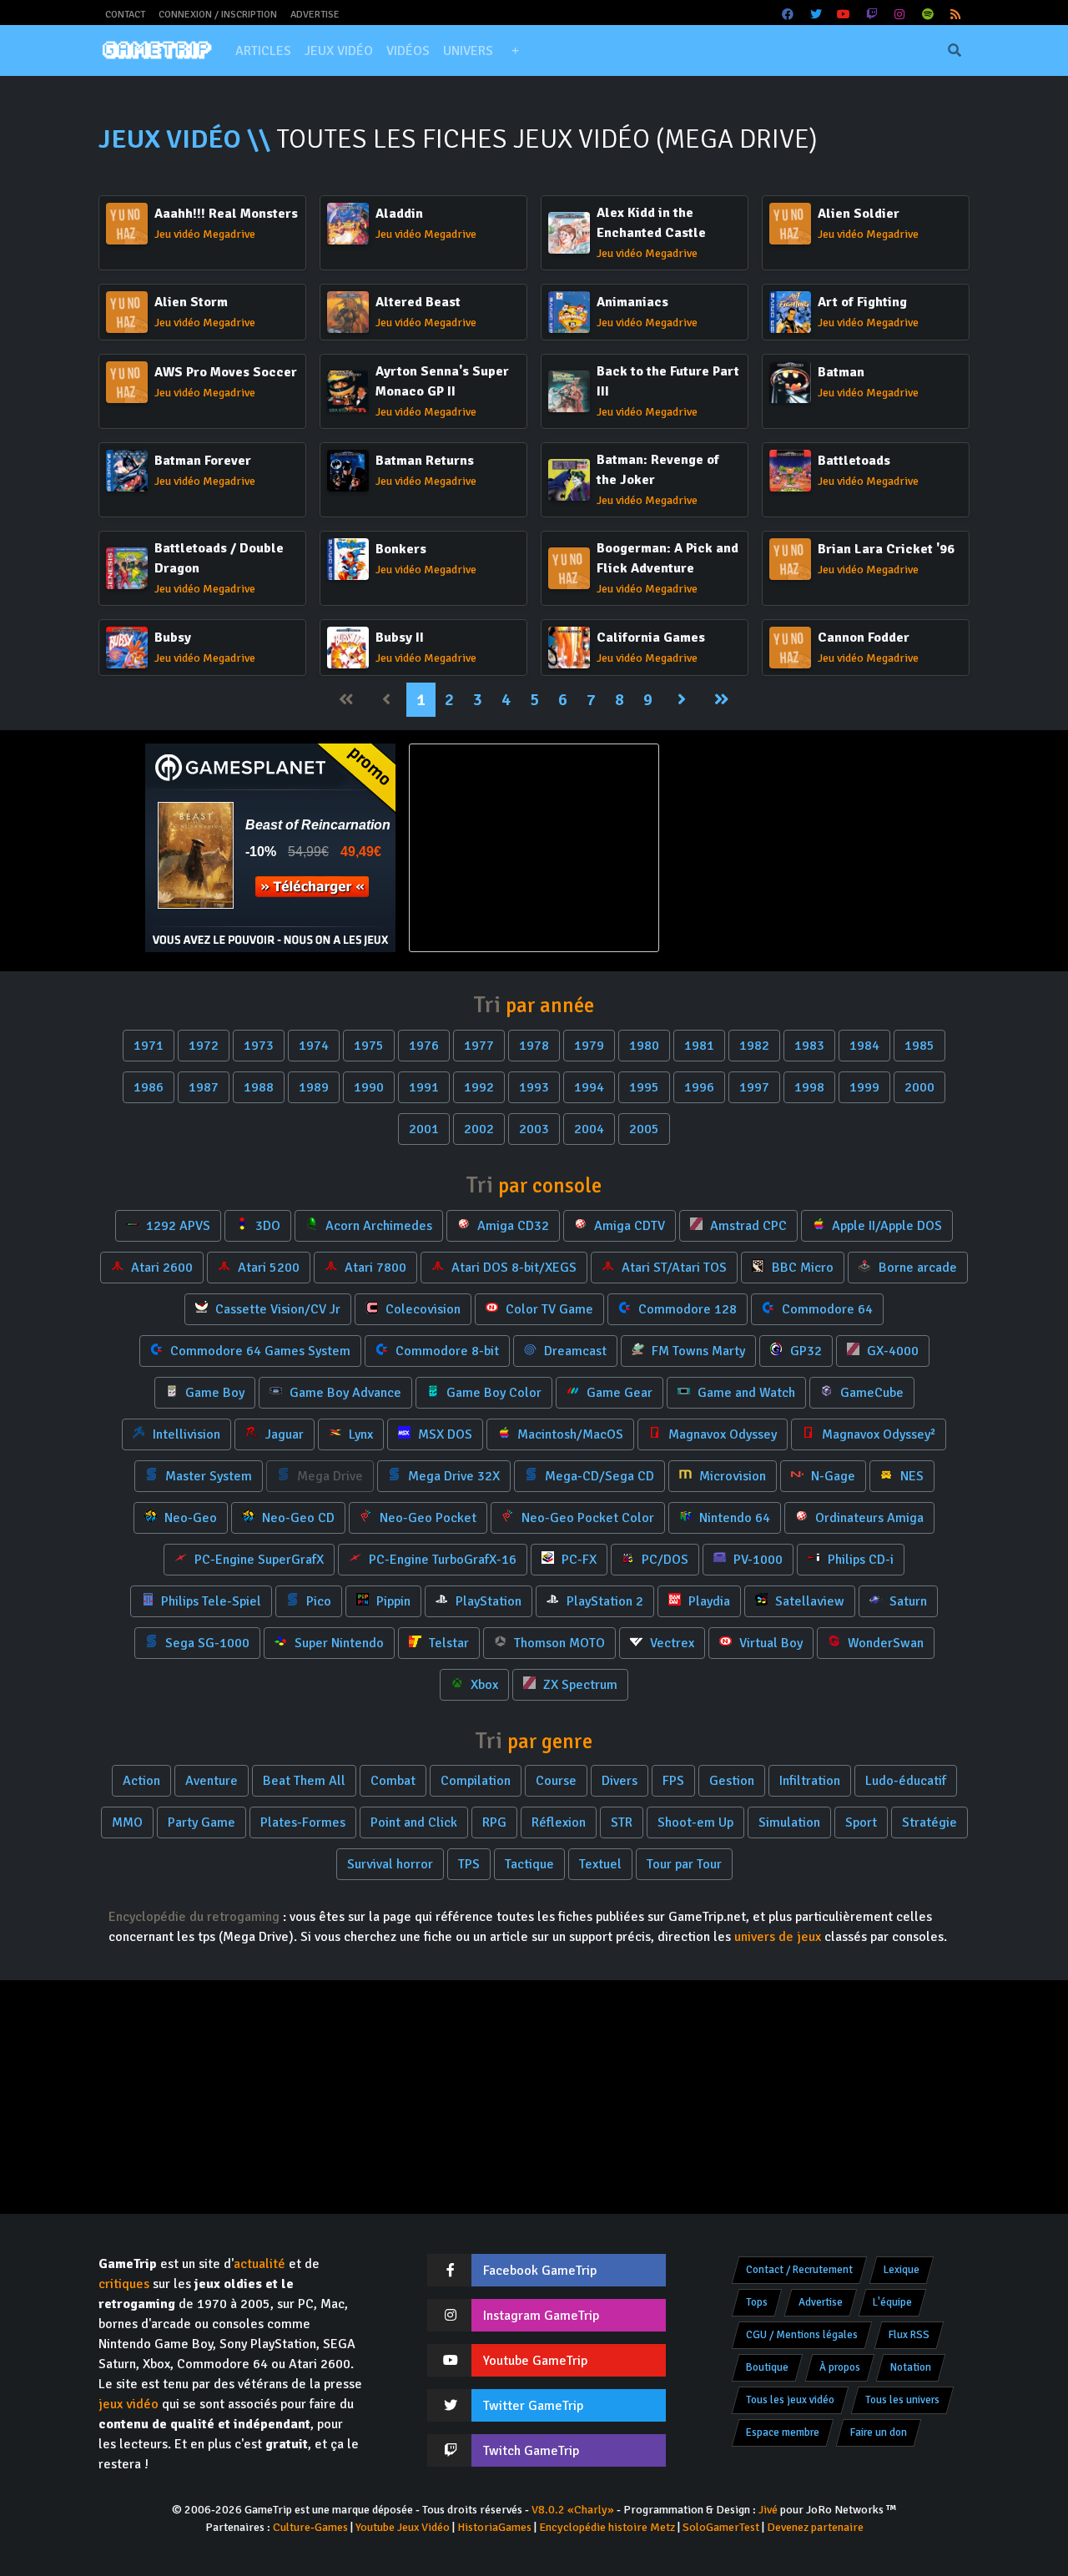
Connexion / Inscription (218, 15)
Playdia (708, 1601)
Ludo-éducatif (906, 1781)
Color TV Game (548, 1309)
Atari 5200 (267, 1268)
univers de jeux (778, 1937)
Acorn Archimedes (377, 1226)
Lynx (359, 1434)
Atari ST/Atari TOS (673, 1268)
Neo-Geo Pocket (426, 1518)
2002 (479, 1129)
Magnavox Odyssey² (877, 1434)
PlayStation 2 (603, 1601)
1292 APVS (176, 1226)
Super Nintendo (338, 1643)
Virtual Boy (769, 1643)
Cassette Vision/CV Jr (276, 1309)
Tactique (529, 1864)
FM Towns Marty (697, 1351)
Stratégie (929, 1822)
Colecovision (421, 1309)
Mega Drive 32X (452, 1476)
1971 (149, 1046)
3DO (266, 1226)
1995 (644, 1087)
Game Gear (618, 1393)
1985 (919, 1046)
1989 (314, 1087)
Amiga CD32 (511, 1226)
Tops (757, 2302)
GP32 (804, 1351)
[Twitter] (816, 15)
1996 (699, 1087)
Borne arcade (916, 1268)
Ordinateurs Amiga (868, 1518)
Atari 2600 (160, 1268)
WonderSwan (884, 1643)
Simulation (789, 1822)
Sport (861, 1822)
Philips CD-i (859, 1560)
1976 (424, 1046)
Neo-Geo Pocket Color (586, 1518)
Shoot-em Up (695, 1822)
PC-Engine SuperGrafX (257, 1560)
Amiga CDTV (628, 1226)
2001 (424, 1129)
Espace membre (783, 2432)
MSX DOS (443, 1434)
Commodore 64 (826, 1309)
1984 (864, 1046)
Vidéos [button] (408, 51)
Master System (207, 1476)
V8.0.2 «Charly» (573, 2510)
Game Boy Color (492, 1393)
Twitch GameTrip (531, 2451)
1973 (259, 1046)
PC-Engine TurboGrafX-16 (441, 1560)
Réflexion (559, 1822)
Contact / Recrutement (799, 2270)
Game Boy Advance (344, 1393)
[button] (515, 51)
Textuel (600, 1864)
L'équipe (892, 2302)
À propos (840, 2367)
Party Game (202, 1822)
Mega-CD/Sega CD (598, 1476)
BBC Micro (801, 1268)
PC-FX (577, 1560)
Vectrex (670, 1643)
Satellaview (808, 1601)
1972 (204, 1046)
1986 (149, 1087)
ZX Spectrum (579, 1685)
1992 (479, 1087)
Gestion (732, 1781)
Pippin (392, 1601)
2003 (534, 1129)
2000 (919, 1087)
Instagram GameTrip (541, 2316)
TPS (469, 1864)
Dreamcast (574, 1351)
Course (556, 1781)
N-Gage (831, 1476)
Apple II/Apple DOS (885, 1226)
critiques (124, 2284)
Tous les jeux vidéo (790, 2400)
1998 (809, 1087)
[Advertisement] (798, 848)
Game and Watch (745, 1393)
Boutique (767, 2367)
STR (622, 1822)
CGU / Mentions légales (802, 2335)
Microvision (731, 1476)
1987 (204, 1087)
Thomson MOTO (558, 1643)
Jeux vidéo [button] (339, 51)
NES (910, 1476)
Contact (125, 15)
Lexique (902, 2270)
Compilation (476, 1781)
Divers (620, 1781)
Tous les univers (902, 2400)
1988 (259, 1087)
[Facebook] (788, 15)
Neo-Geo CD (297, 1518)
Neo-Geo (189, 1518)
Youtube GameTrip (535, 2361)
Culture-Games (310, 2527)
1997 (754, 1087)
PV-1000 (756, 1560)
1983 (809, 1046)
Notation (911, 2367)
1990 (369, 1087)
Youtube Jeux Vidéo (403, 2527)
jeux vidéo (128, 2404)
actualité (259, 2264)
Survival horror (390, 1864)
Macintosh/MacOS (569, 1434)
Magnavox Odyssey (721, 1434)
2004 (589, 1129)
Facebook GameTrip (540, 2271)
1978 (534, 1046)
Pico (317, 1601)
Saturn (907, 1601)
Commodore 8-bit (446, 1351)
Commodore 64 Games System (259, 1351)
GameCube (870, 1393)
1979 (589, 1046)
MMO (127, 1822)
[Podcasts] (928, 15)
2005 (644, 1129)
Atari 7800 (374, 1268)
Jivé (768, 2510)
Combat (393, 1781)
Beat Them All (304, 1781)
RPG (494, 1822)
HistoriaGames (494, 2527)
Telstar (447, 1643)
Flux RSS (909, 2335)
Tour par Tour (684, 1864)
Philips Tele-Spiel (209, 1601)
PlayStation (487, 1601)
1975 (369, 1046)
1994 (589, 1087)
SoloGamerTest (721, 2527)
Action (141, 1781)
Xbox (483, 1685)
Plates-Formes (303, 1822)
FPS (673, 1781)
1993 (534, 1087)
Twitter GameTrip (533, 2406)
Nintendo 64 (733, 1518)
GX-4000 (891, 1351)
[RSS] (956, 15)
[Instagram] (900, 15)
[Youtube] (844, 15)
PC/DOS (663, 1560)
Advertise (315, 15)
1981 (699, 1046)
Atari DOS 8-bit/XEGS (512, 1268)
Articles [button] (263, 51)
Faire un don (879, 2432)
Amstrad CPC (747, 1226)
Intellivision (185, 1434)
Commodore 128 (686, 1309)
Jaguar (283, 1434)
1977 (479, 1046)
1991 (424, 1087)
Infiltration (810, 1781)
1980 (644, 1046)
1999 (864, 1087)
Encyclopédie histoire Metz (607, 2527)
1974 (314, 1046)
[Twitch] (872, 15)
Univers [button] (468, 51)
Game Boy (213, 1393)
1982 (754, 1046)
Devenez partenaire (815, 2527)
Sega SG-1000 (206, 1643)
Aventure (212, 1781)
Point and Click (414, 1822)
